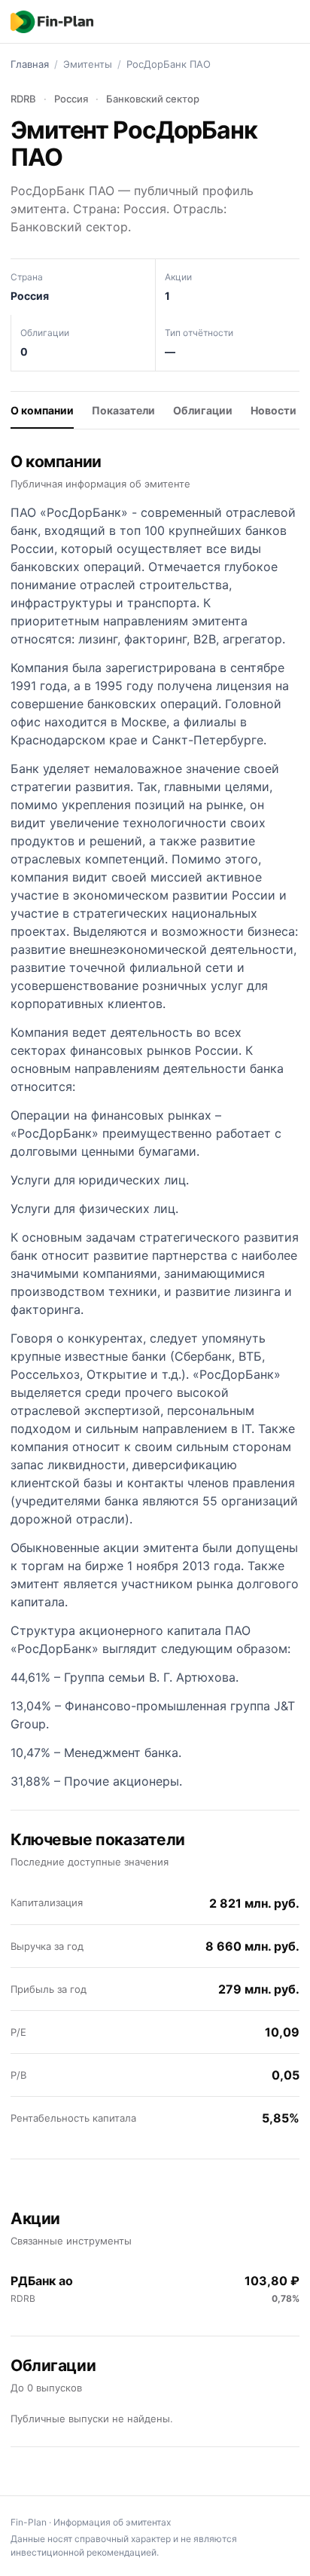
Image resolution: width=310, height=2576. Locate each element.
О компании (42, 410)
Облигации (203, 410)
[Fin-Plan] (52, 22)
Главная (30, 64)
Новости (274, 410)
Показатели (123, 410)
